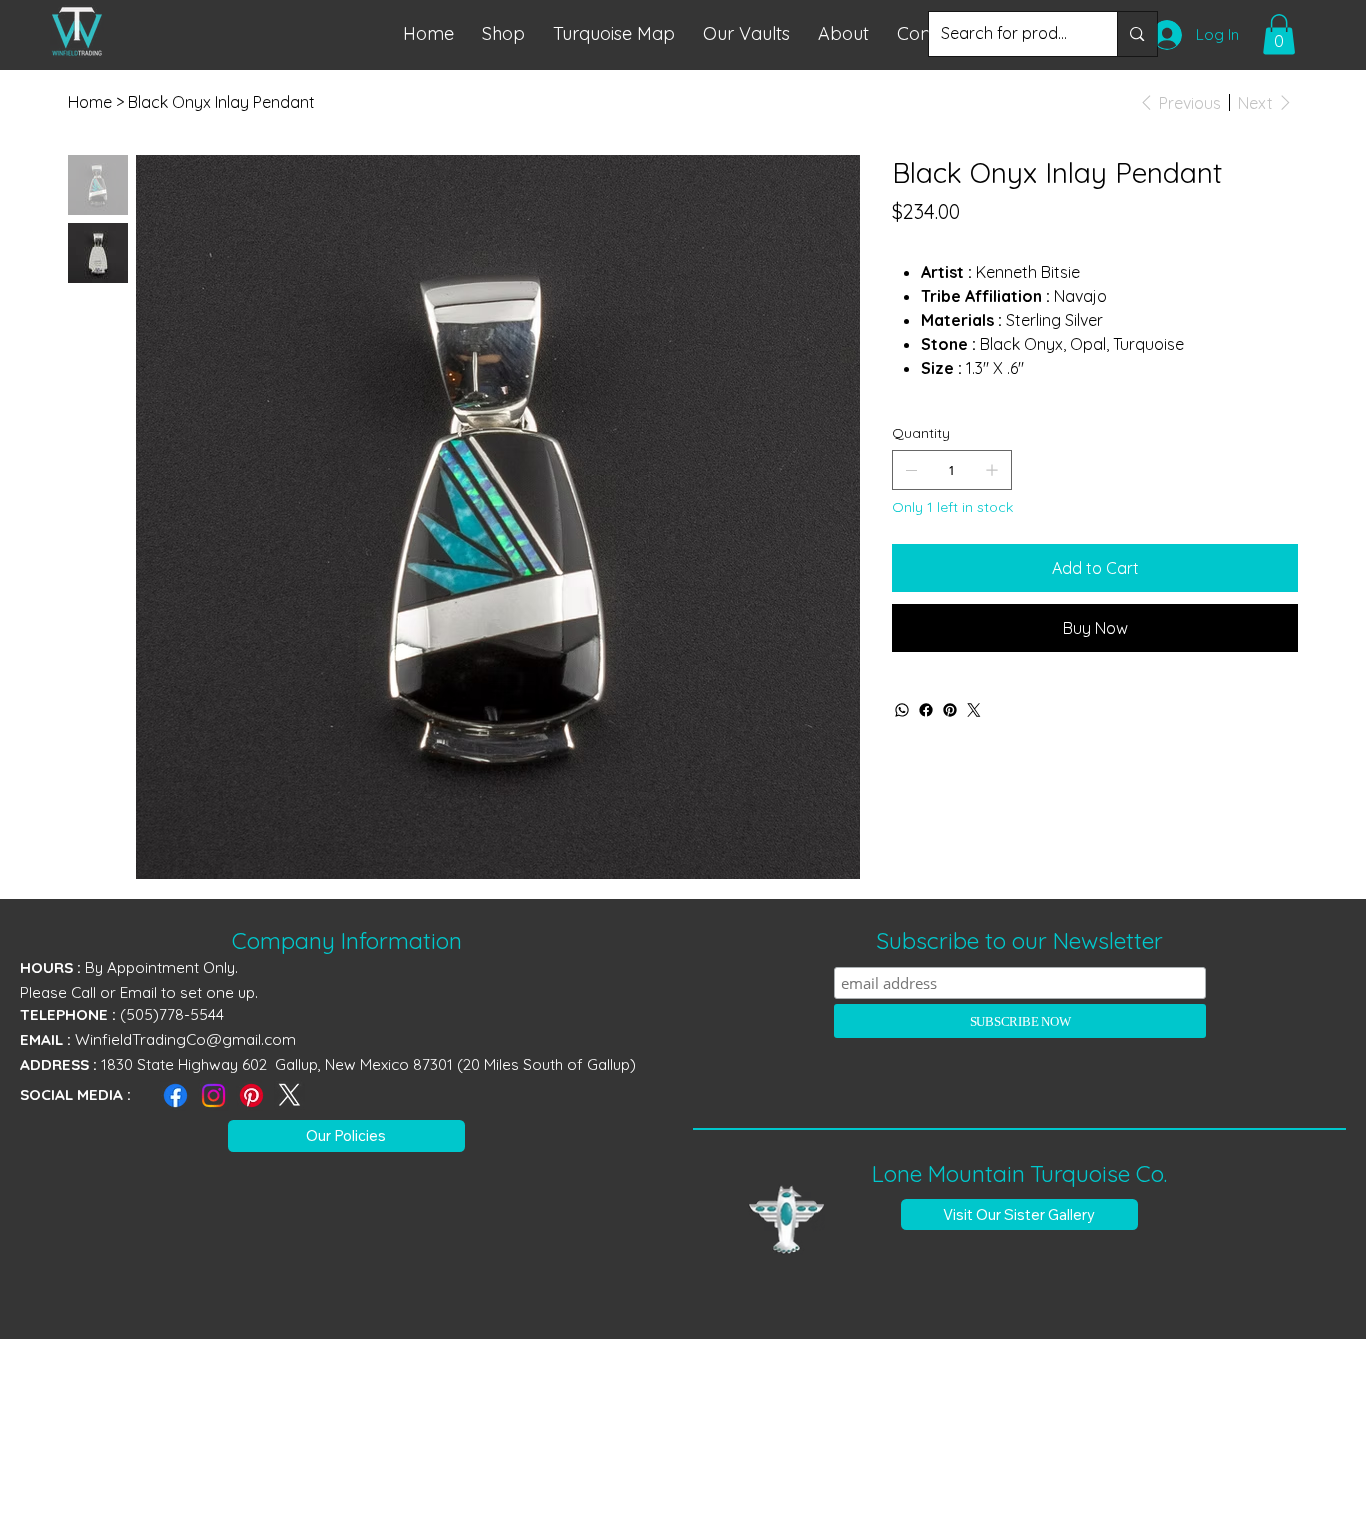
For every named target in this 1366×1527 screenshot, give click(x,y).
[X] (289, 1095)
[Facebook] (926, 710)
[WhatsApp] (902, 710)
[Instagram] (213, 1095)
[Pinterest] (950, 710)
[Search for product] (1136, 34)
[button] (614, 33)
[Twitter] (974, 710)
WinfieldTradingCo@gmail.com (185, 1039)
